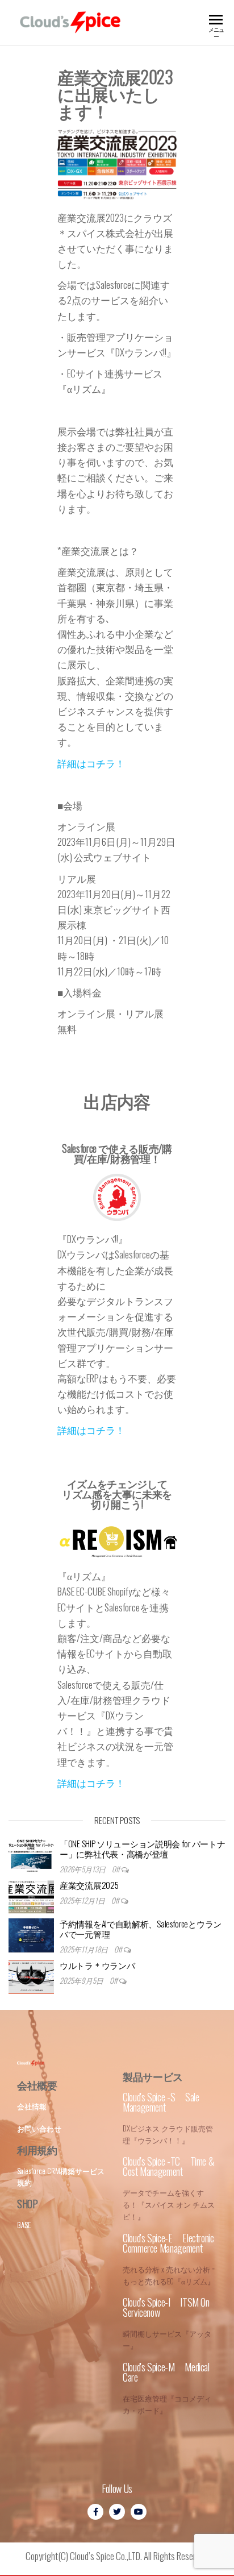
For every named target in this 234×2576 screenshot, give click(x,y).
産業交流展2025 (89, 1885)
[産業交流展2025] (31, 1897)
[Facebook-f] (95, 2512)
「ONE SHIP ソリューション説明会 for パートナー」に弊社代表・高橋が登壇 (142, 1848)
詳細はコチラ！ (91, 763)
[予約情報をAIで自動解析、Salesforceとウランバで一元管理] (31, 1935)
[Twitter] (117, 2512)
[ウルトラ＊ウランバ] (31, 1977)
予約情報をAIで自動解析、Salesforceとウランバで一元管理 (141, 1929)
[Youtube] (139, 2512)
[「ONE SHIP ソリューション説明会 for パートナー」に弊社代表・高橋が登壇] (31, 1855)
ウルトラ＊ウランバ (97, 1965)
